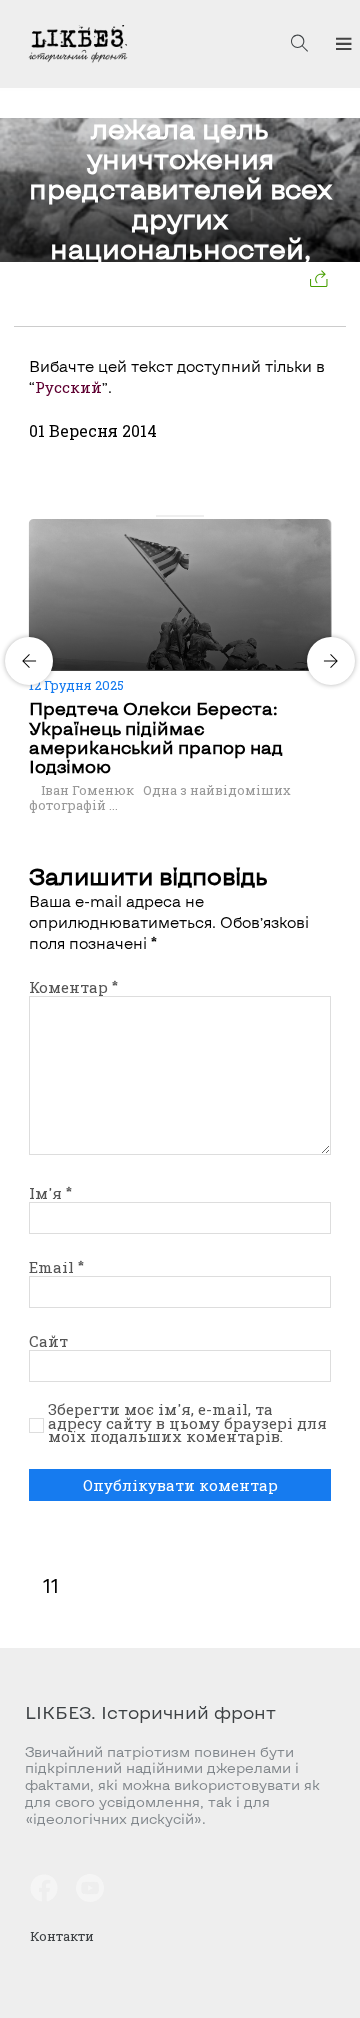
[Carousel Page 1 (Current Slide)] (162, 516)
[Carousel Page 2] (174, 516)
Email (56, 1267)
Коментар (73, 987)
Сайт (48, 1341)
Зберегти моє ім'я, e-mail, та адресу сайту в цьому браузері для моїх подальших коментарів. (187, 1423)
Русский (68, 387)
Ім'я (50, 1193)
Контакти (62, 1936)
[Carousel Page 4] (198, 516)
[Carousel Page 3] (186, 516)
